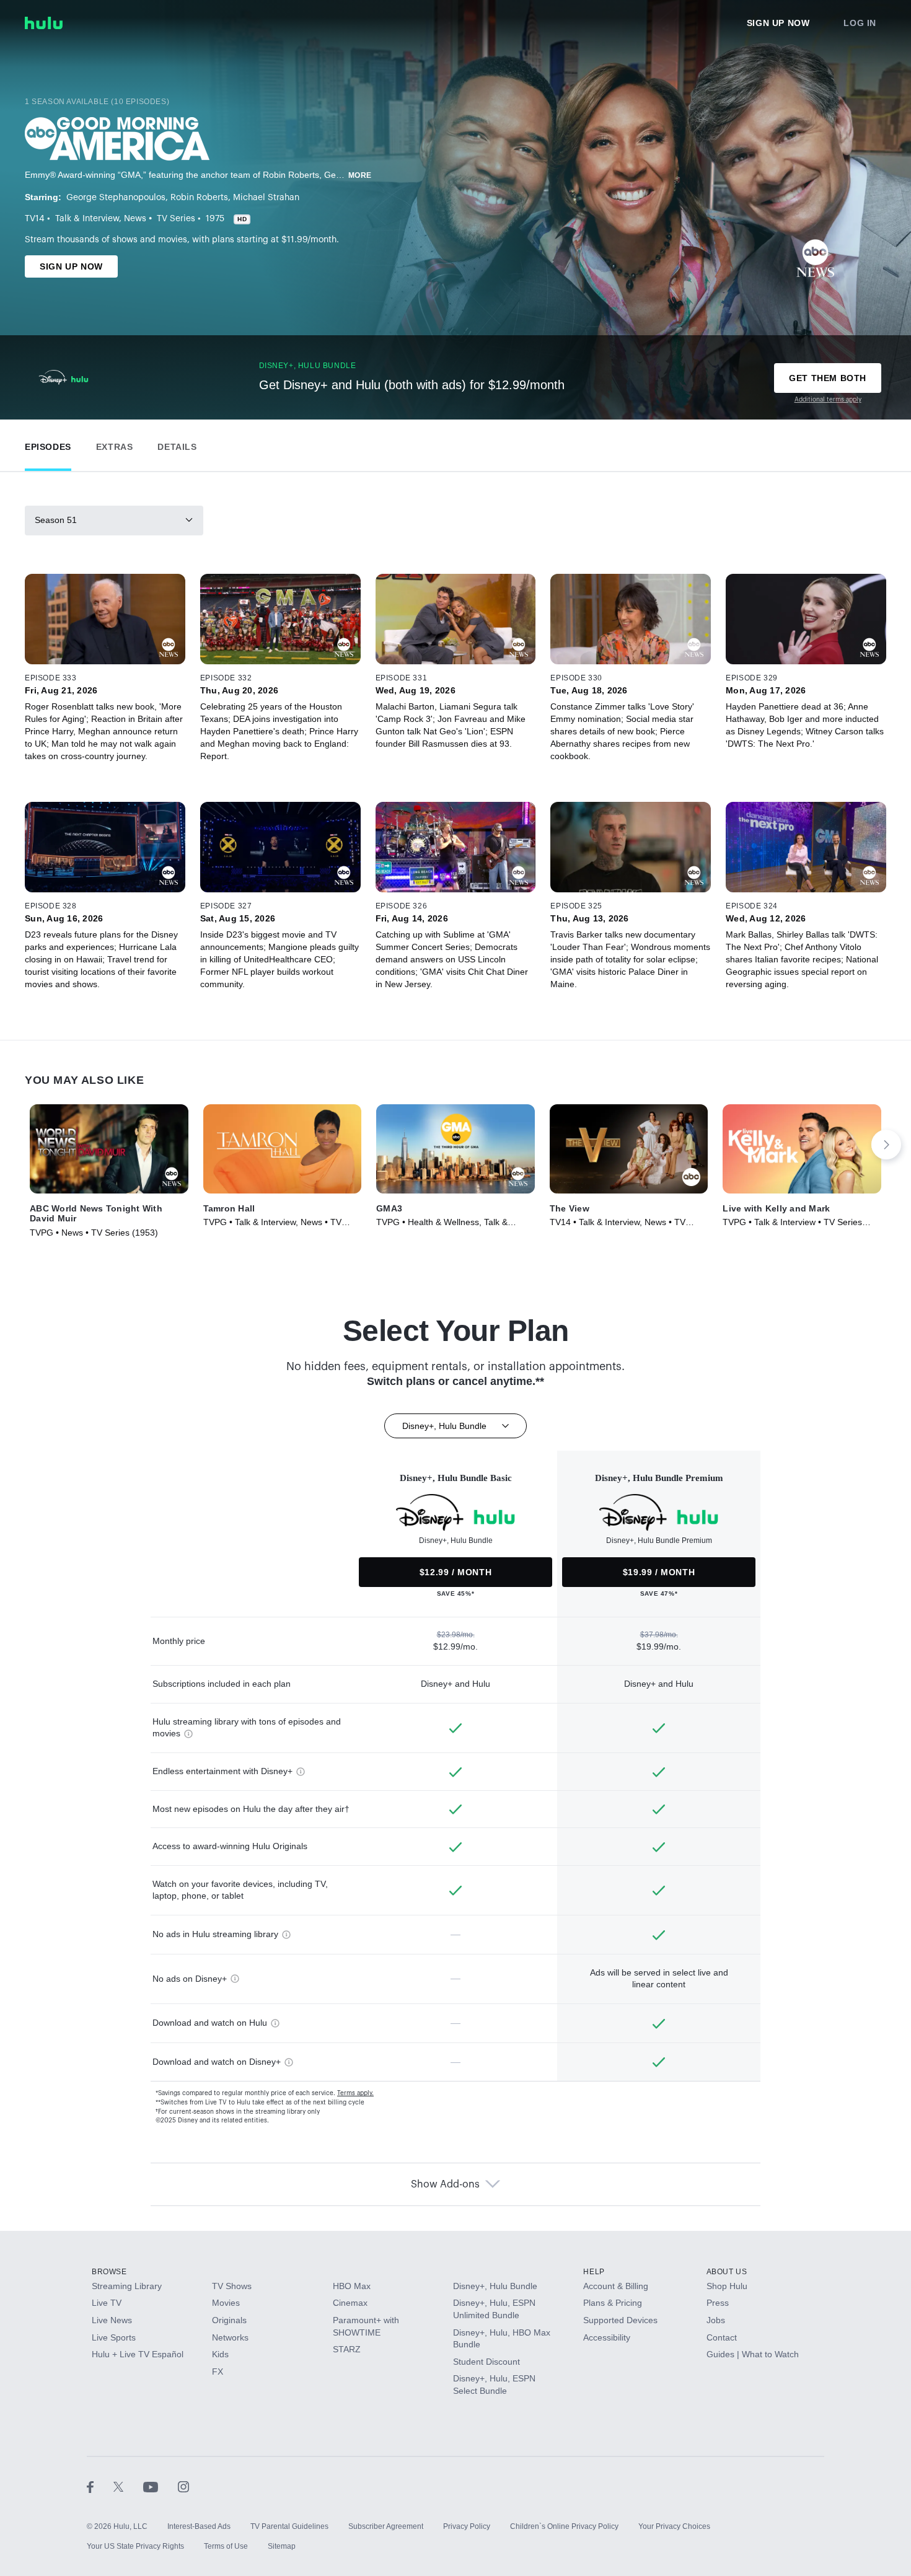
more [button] (360, 175)
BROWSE (109, 2272)
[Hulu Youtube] (161, 2487)
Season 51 (56, 520)
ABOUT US (727, 2272)
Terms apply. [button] (355, 2093)
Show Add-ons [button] (445, 2184)
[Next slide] (886, 1145)
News (135, 219)
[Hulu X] (128, 2487)
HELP (594, 2272)
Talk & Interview (87, 219)
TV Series (176, 219)
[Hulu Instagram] (183, 2487)
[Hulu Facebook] (100, 2487)
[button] (48, 444)
